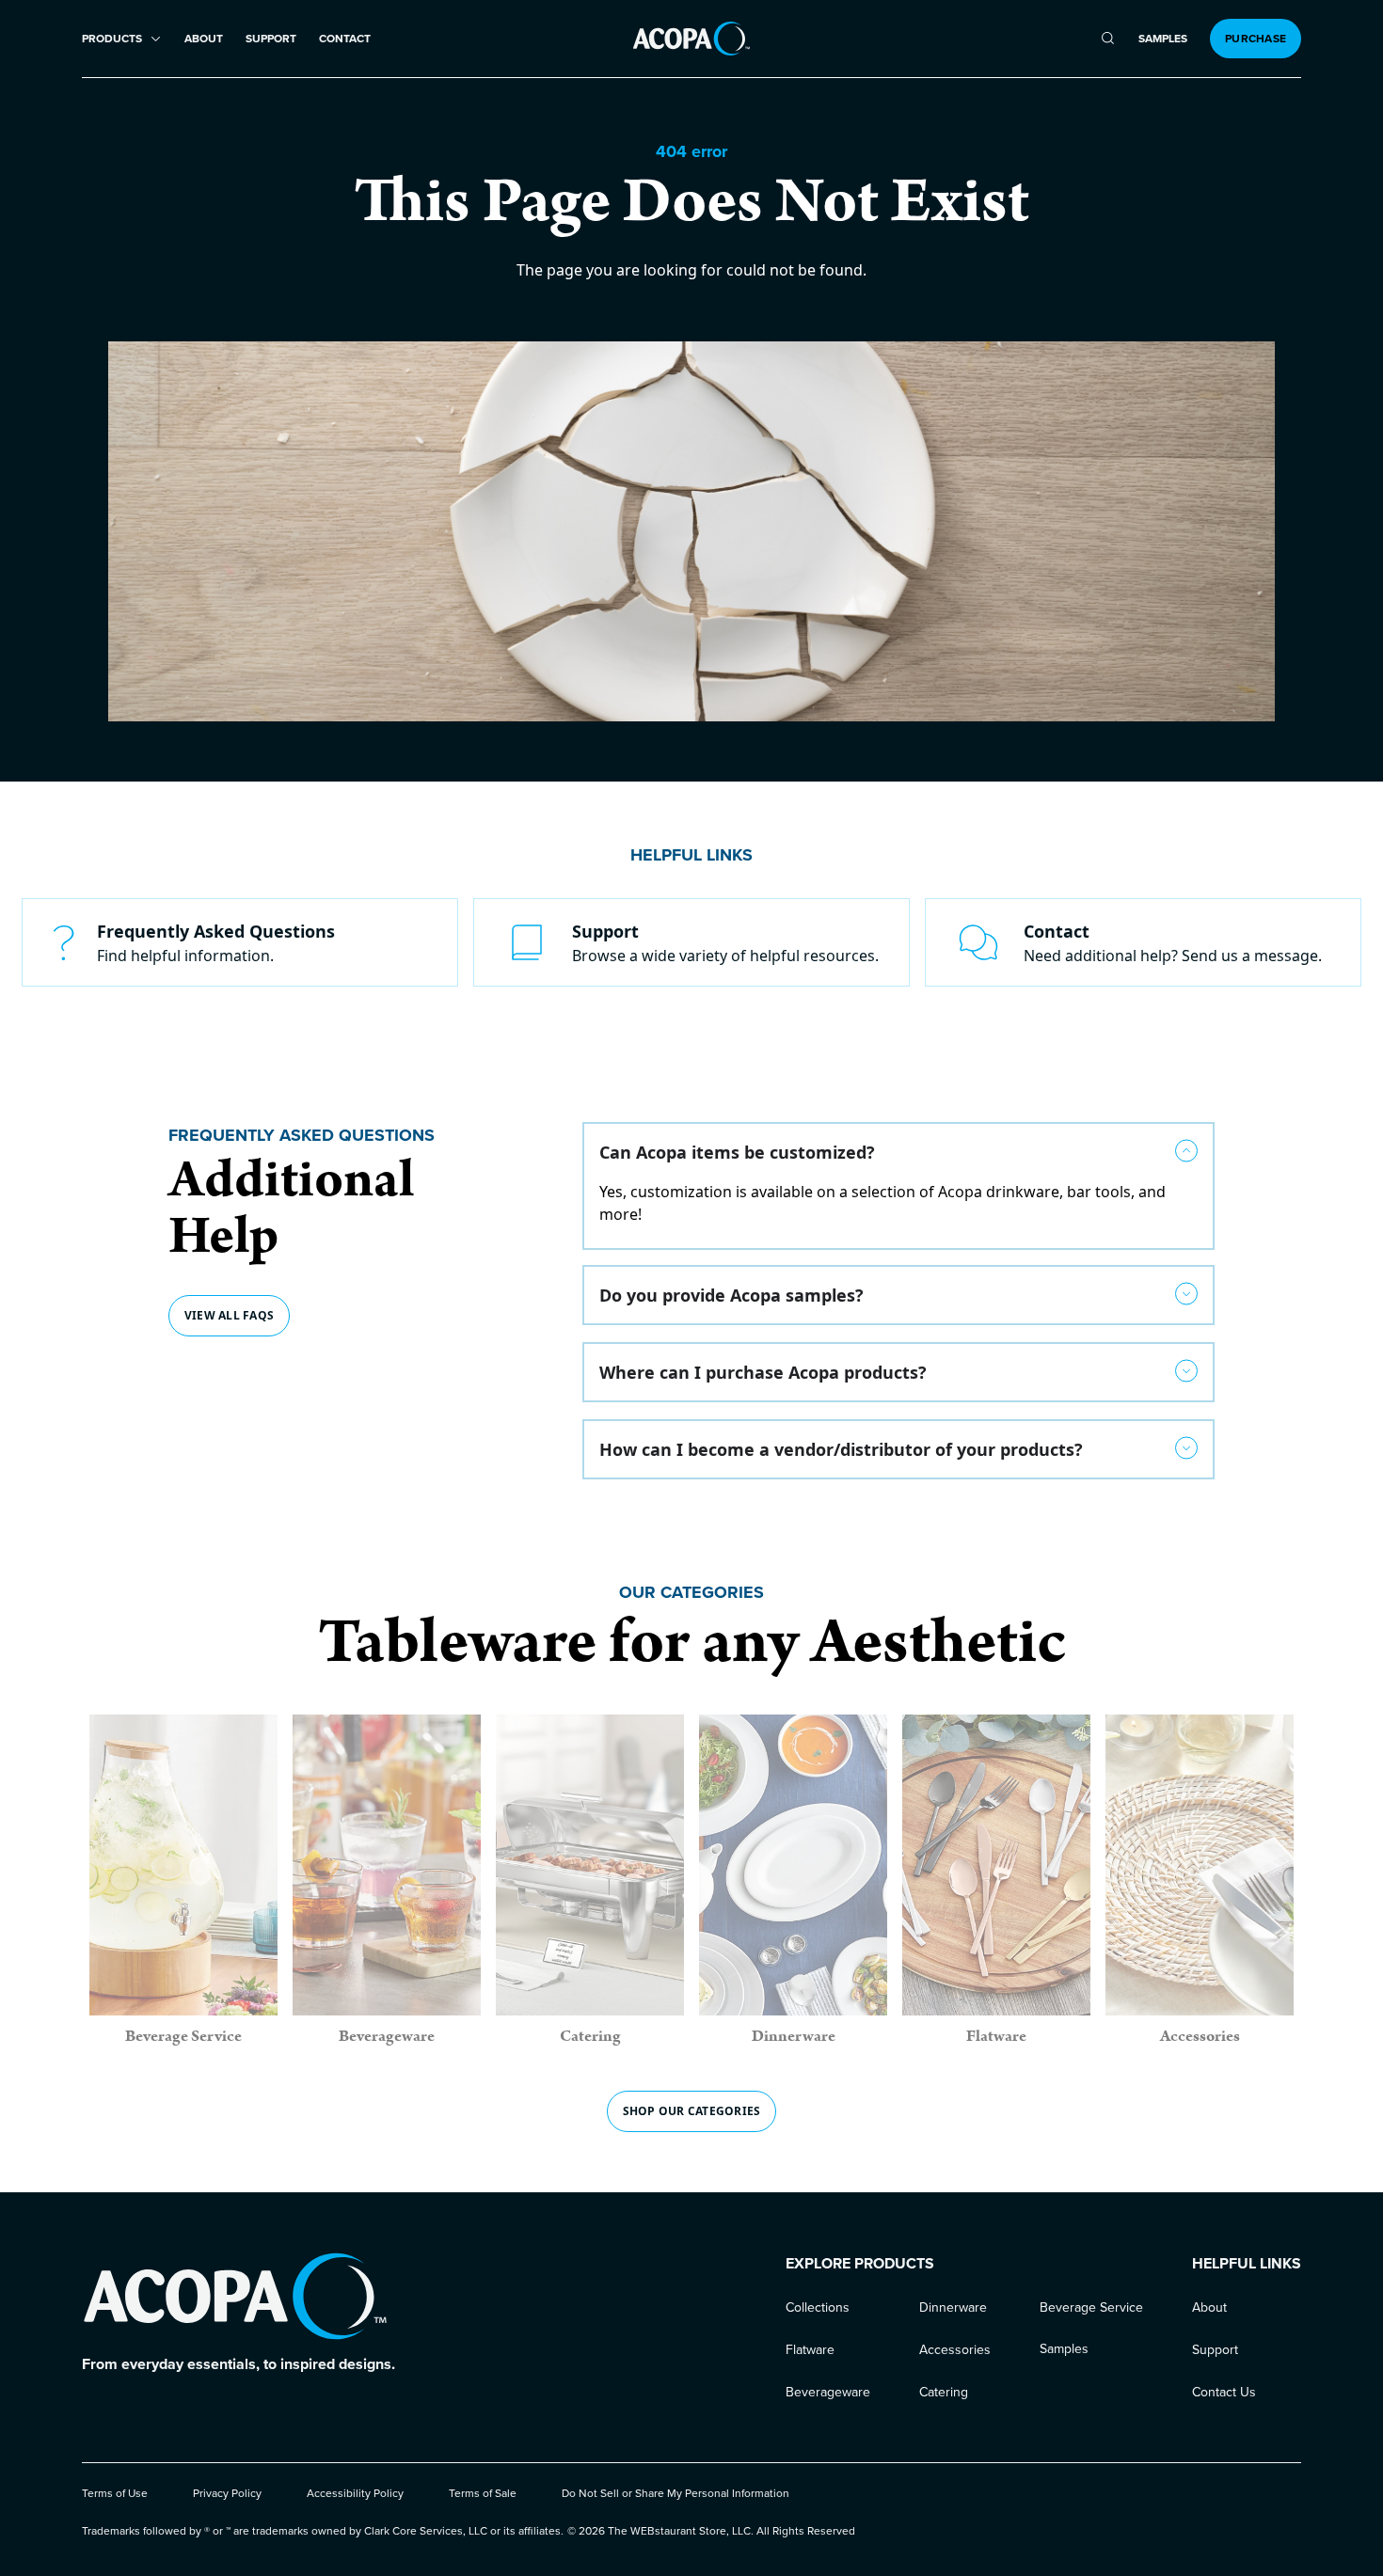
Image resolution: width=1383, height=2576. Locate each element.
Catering (944, 2392)
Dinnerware (953, 2307)
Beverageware (828, 2392)
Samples (1163, 39)
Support (271, 39)
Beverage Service (1091, 2307)
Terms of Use (115, 2493)
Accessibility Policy (355, 2493)
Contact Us (1224, 2392)
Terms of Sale (483, 2493)
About (204, 39)
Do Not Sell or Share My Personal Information (676, 2493)
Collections (818, 2307)
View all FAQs (229, 1315)
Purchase (1256, 39)
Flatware (810, 2350)
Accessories (955, 2350)
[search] (1108, 39)
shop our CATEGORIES (692, 2111)
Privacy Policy (227, 2493)
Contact (345, 39)
